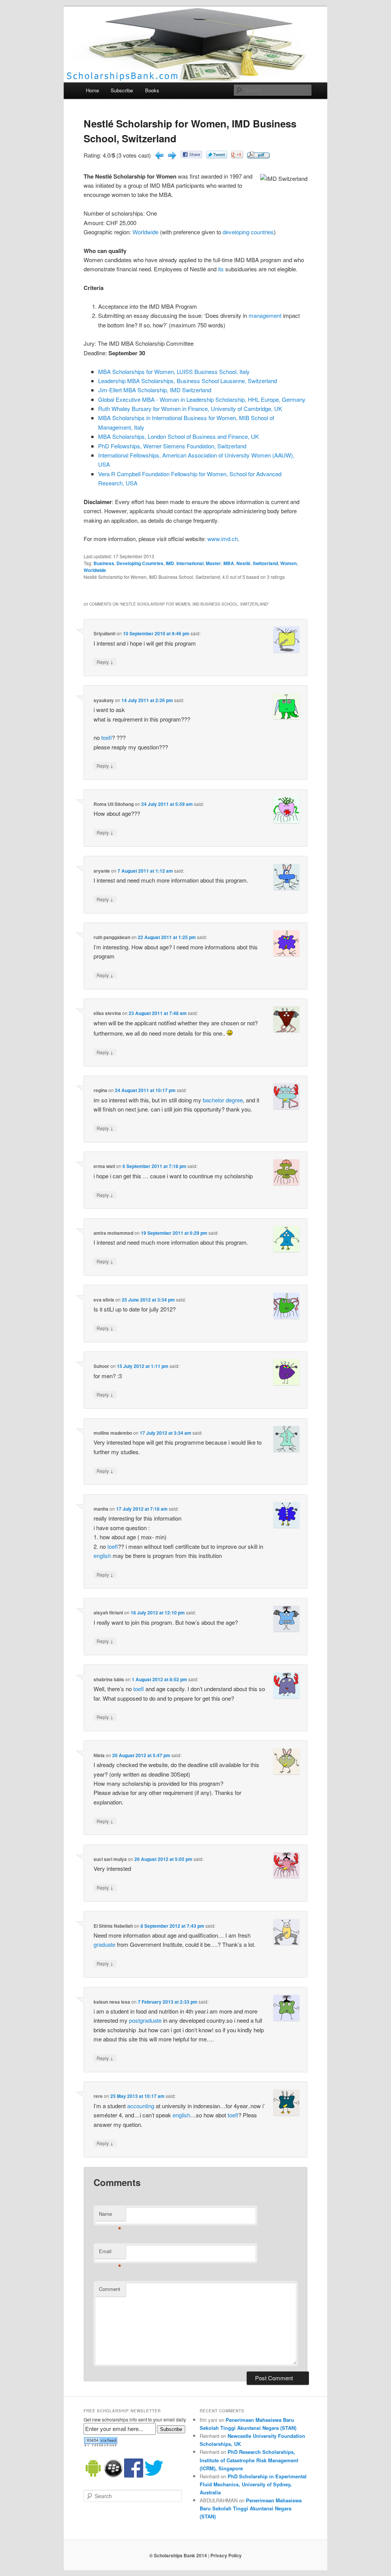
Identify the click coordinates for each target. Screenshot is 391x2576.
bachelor (213, 1100)
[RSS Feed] (100, 2445)
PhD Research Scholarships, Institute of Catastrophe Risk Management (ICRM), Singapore (249, 2460)
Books (152, 90)
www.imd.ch (223, 539)
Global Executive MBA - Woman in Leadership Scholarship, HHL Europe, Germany (202, 399)
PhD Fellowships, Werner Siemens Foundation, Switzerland (172, 446)
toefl (107, 737)
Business (104, 563)
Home (92, 90)
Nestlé (243, 563)
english (102, 1555)
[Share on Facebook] (191, 156)
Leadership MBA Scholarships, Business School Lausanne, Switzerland (187, 381)
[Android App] (93, 2476)
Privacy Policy (226, 2555)
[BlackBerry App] (113, 2476)
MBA (229, 563)
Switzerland (265, 563)
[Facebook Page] (134, 2476)
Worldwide (145, 232)
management (265, 315)
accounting (141, 2106)
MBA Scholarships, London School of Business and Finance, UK (179, 436)
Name (110, 2216)
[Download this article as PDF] (258, 156)
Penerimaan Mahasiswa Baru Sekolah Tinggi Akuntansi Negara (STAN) (251, 2508)
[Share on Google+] (237, 156)
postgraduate (145, 2020)
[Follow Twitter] (154, 2476)
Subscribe (122, 90)
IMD (170, 563)
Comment (110, 2289)
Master (213, 563)
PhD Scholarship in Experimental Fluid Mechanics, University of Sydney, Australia (253, 2484)
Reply (105, 662)
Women (288, 563)
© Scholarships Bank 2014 (178, 2555)
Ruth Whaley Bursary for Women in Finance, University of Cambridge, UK (190, 408)
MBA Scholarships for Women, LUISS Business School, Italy (174, 371)
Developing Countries (140, 563)
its (221, 269)
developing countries (248, 232)
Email (110, 2253)
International (190, 563)
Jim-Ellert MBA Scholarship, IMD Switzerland (155, 390)
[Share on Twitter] (217, 156)
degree (234, 1100)
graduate (104, 1944)
